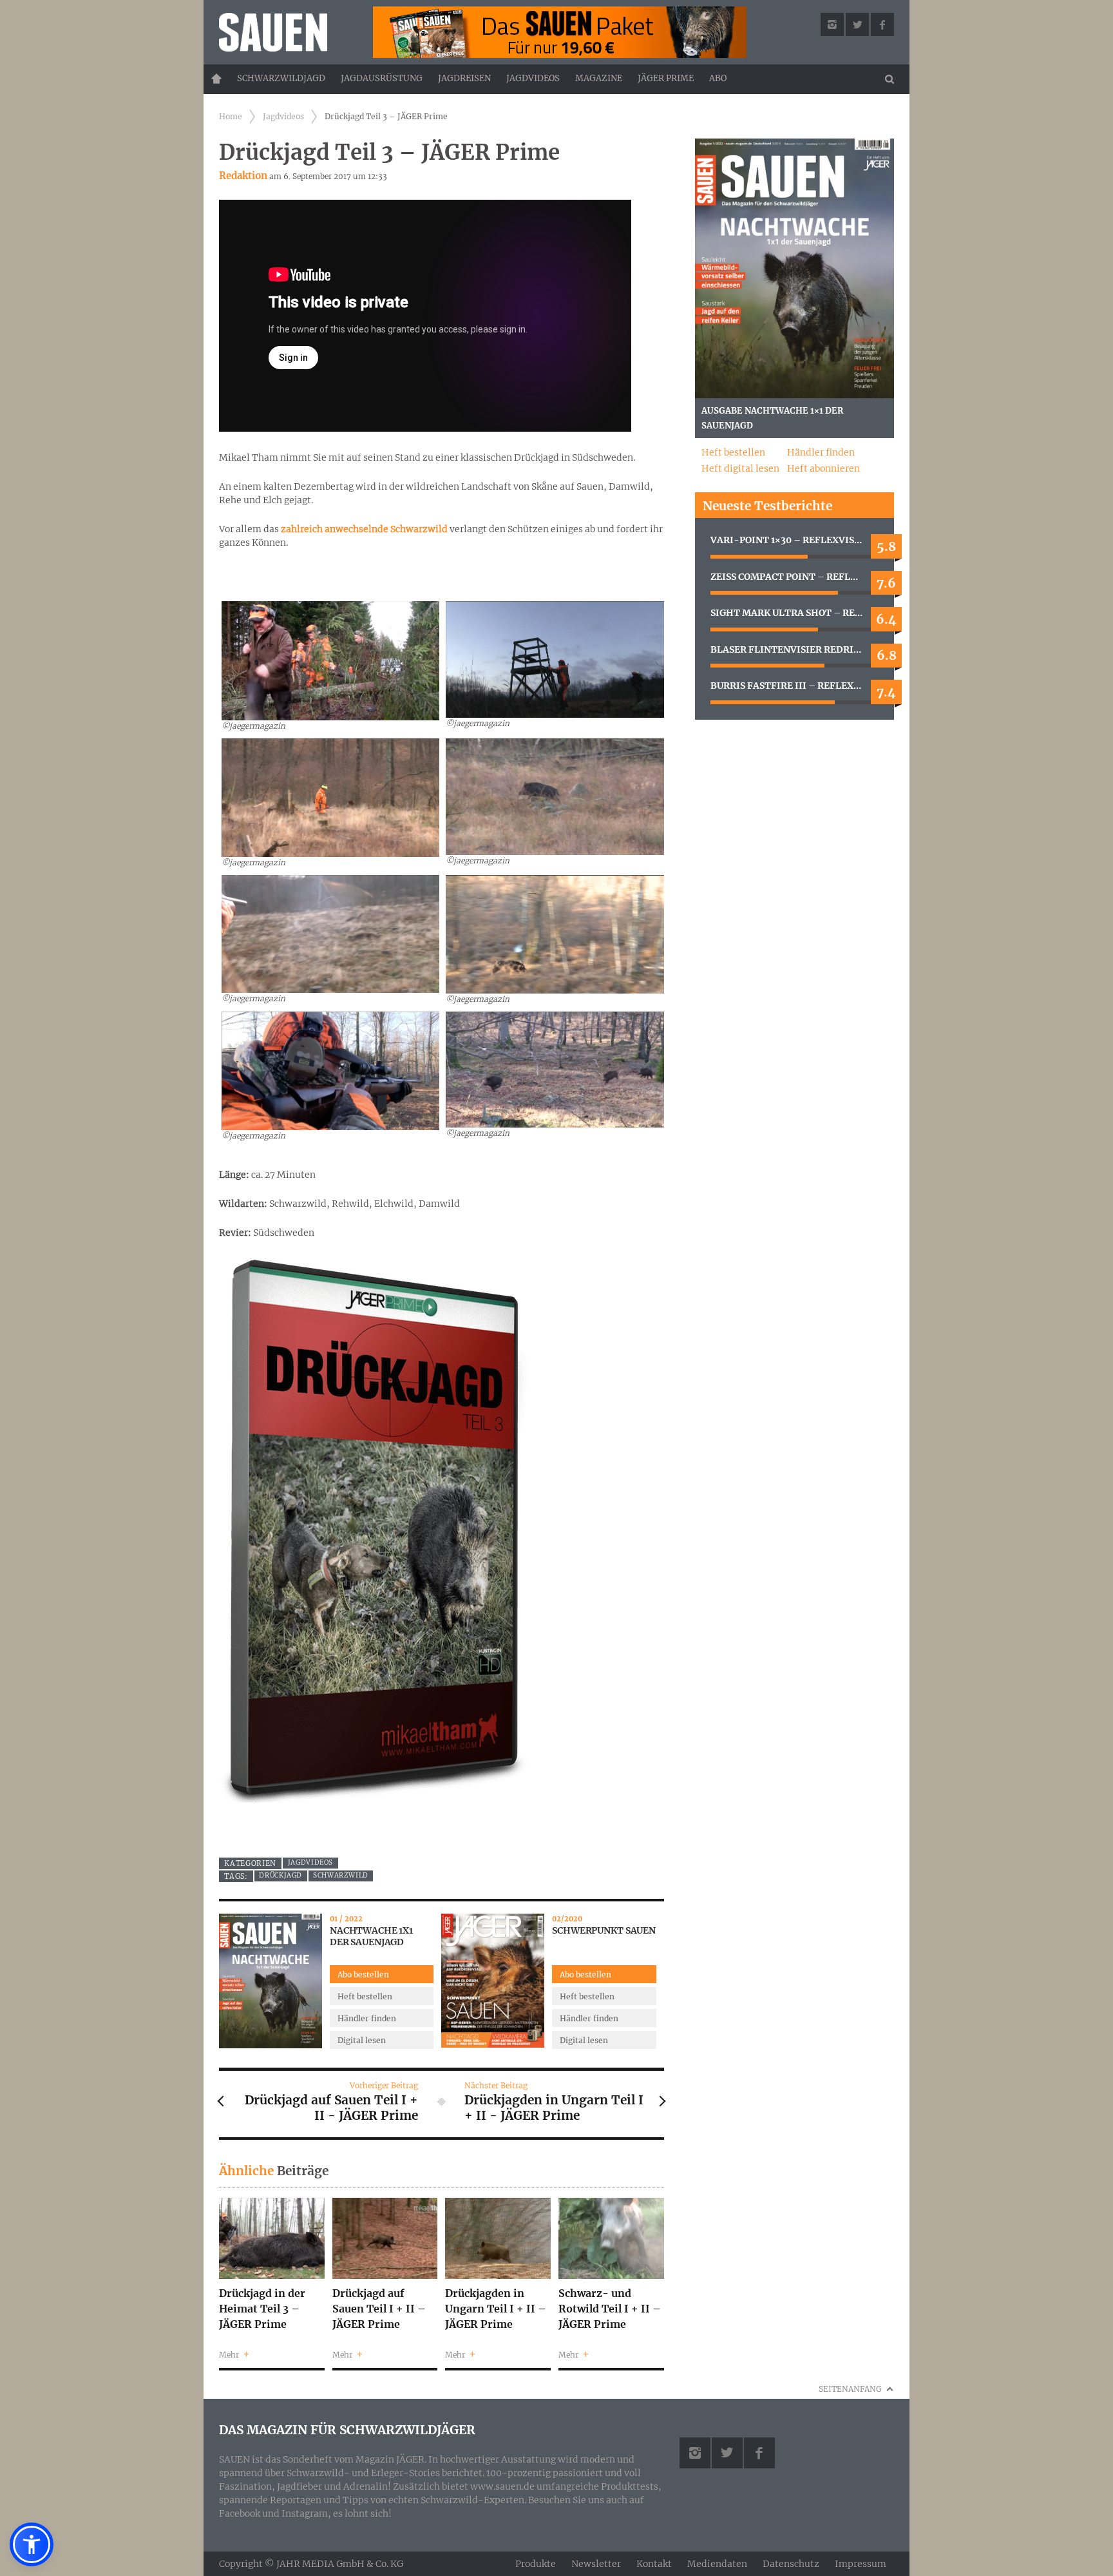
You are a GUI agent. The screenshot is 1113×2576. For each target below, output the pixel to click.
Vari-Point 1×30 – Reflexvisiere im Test (794, 540)
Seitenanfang (850, 2389)
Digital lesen (362, 2040)
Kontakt (654, 2564)
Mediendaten (717, 2564)
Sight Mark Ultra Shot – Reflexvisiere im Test (794, 613)
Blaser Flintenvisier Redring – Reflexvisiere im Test (794, 649)
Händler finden (367, 2018)
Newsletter (596, 2564)
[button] (32, 2544)
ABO (718, 78)
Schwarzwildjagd (281, 78)
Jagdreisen (464, 78)
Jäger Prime (666, 78)
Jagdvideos (533, 78)
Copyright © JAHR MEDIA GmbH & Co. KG (311, 2563)
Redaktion (243, 176)
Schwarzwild (341, 1875)
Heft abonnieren (823, 468)
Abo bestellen (363, 1975)
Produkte (536, 2564)
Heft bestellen (365, 1996)
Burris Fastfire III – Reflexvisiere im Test (794, 686)
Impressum (861, 2564)
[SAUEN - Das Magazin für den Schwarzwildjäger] (287, 32)
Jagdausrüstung (382, 78)
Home (216, 79)
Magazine (599, 78)
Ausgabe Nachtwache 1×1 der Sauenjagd (772, 418)
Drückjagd (281, 1875)
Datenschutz (791, 2564)
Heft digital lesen (740, 468)
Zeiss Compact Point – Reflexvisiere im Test (794, 577)
